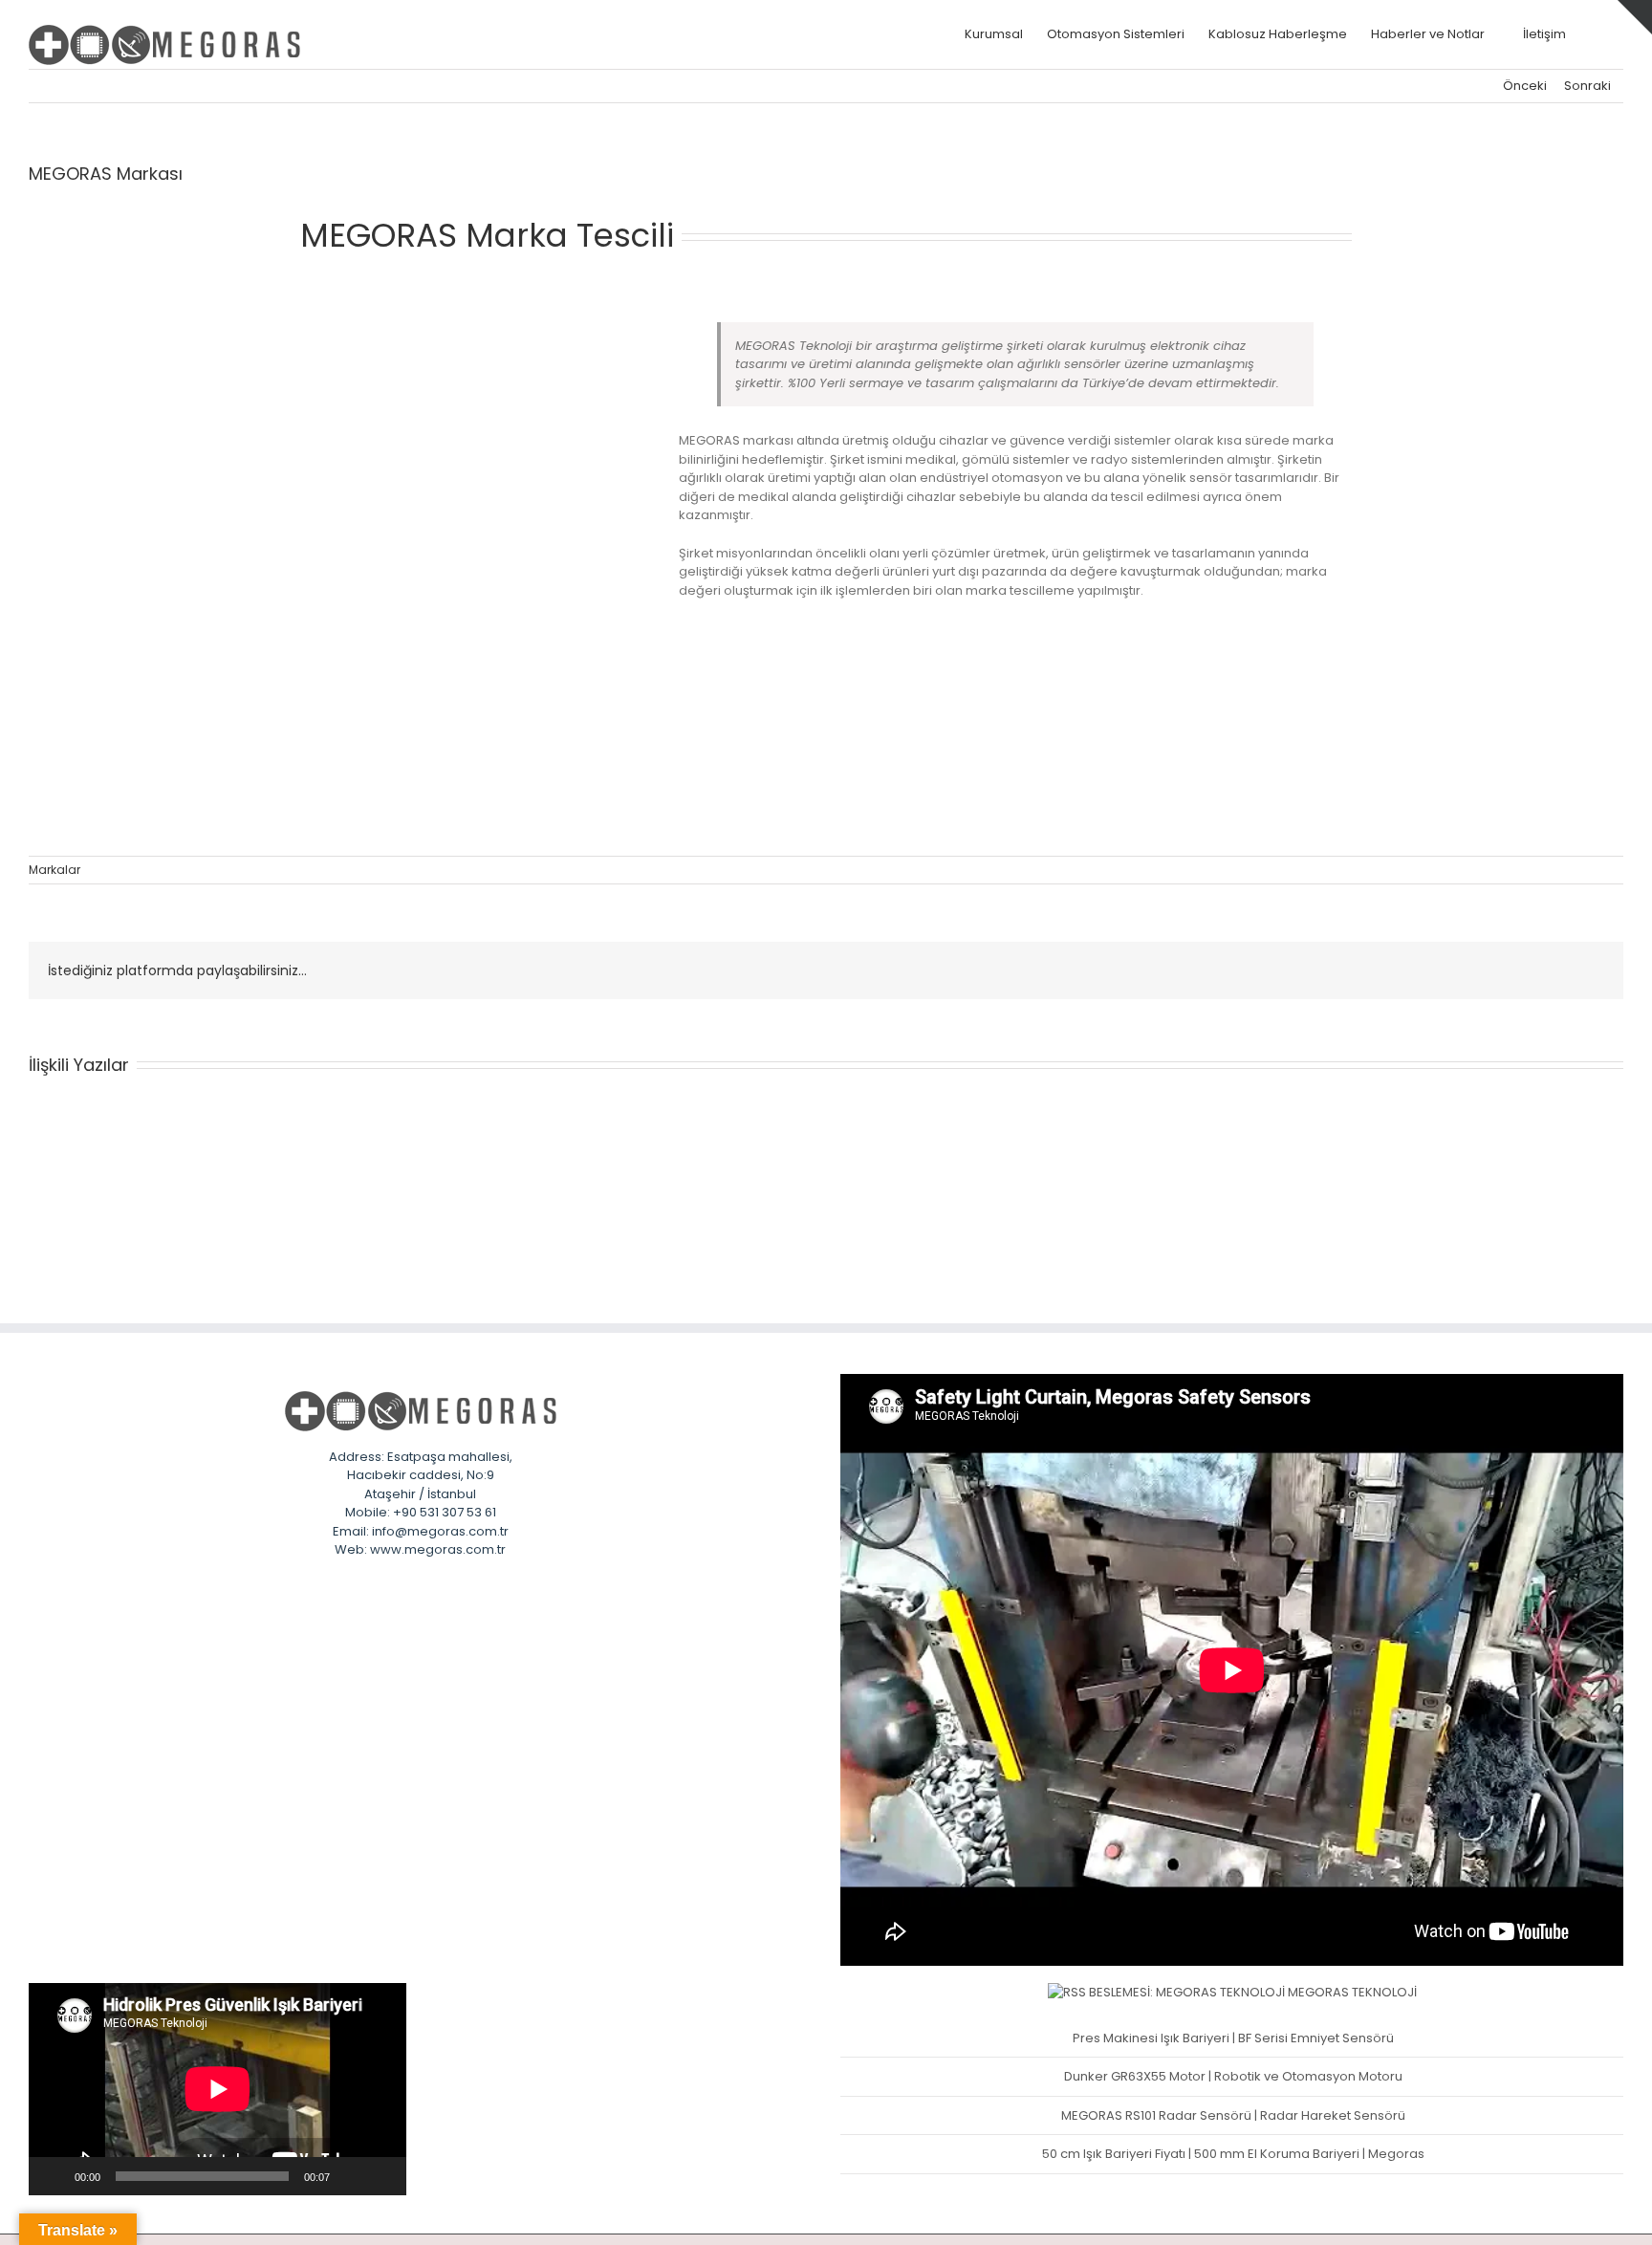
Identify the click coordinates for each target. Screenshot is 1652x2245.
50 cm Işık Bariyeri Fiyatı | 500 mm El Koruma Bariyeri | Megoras (1233, 2154)
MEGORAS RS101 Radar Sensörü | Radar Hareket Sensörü (1233, 2115)
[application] (217, 2089)
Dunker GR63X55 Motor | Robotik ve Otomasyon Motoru (1233, 2076)
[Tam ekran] (381, 2176)
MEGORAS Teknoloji (1352, 1992)
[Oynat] (54, 2176)
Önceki (1525, 86)
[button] (1595, 34)
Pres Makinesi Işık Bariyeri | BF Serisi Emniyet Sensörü (1233, 2038)
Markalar (54, 870)
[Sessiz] (351, 2176)
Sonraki (1587, 86)
